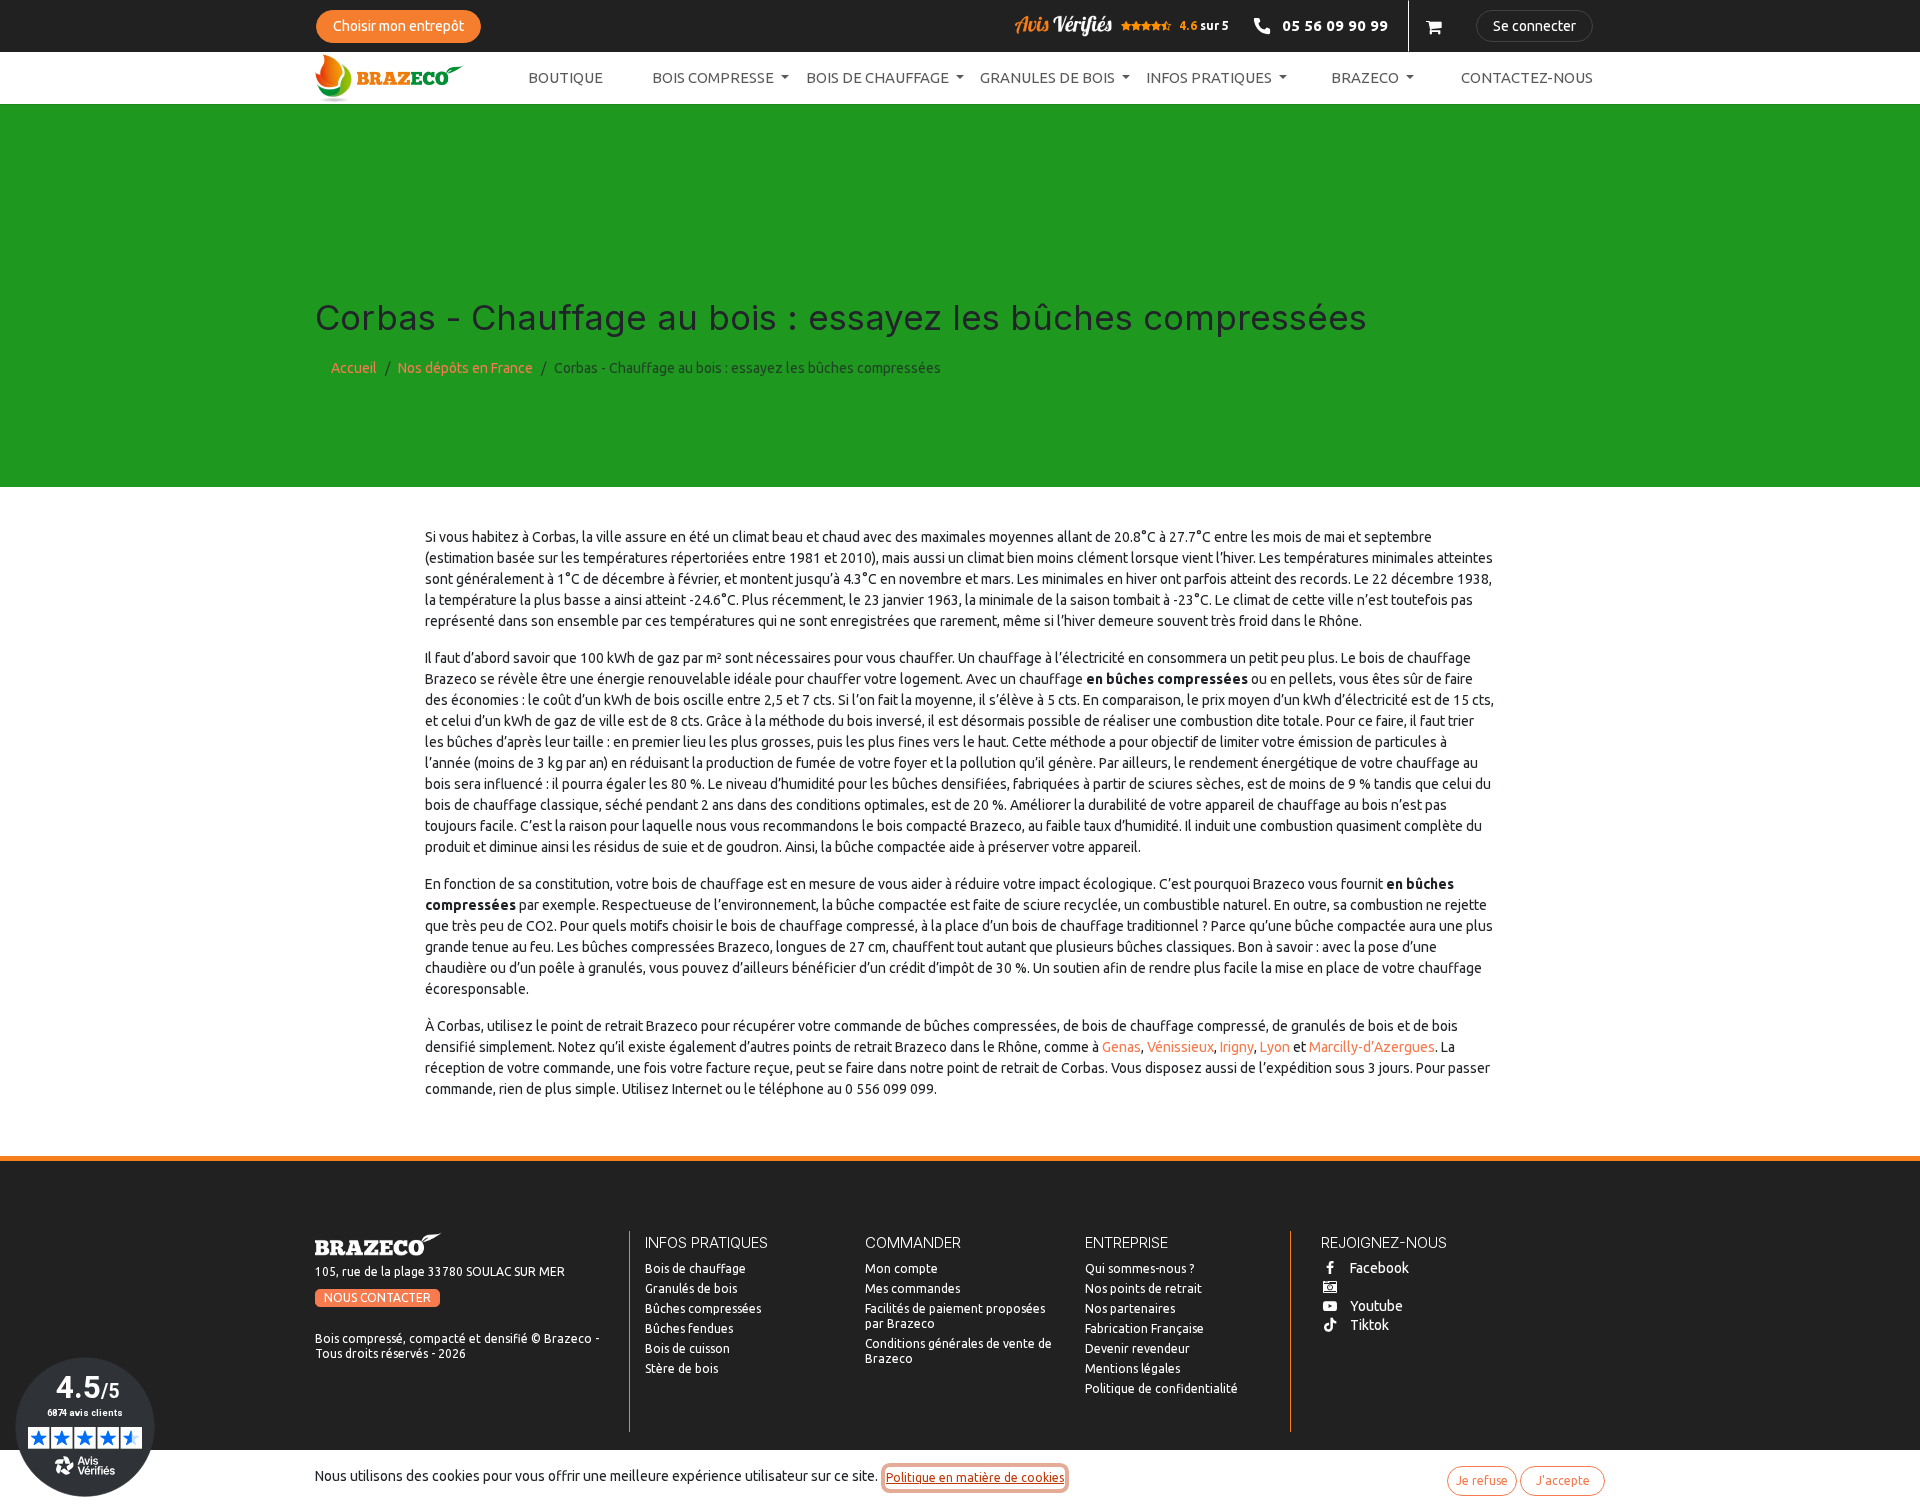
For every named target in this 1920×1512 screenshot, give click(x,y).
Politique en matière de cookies (975, 1477)
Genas (1121, 1047)
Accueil (354, 368)
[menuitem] (565, 78)
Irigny (1237, 1047)
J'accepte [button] (1563, 1480)
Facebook (1379, 1268)
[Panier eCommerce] (1434, 26)
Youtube (1376, 1306)
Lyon (1275, 1047)
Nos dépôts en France (465, 368)
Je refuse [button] (1482, 1480)
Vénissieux (1180, 1047)
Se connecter (1534, 26)
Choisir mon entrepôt (398, 26)
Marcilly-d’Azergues (1372, 1047)
